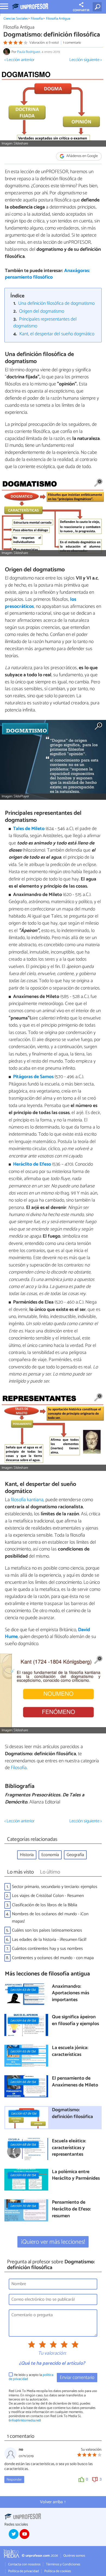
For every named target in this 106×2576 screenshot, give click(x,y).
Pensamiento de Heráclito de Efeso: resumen (71, 2209)
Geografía (75, 1855)
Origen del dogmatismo (42, 311)
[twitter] (14, 2534)
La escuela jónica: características (70, 2051)
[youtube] (24, 2534)
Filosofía (37, 19)
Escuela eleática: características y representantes (69, 2148)
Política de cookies (58, 2571)
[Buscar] (98, 7)
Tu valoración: (52, 2354)
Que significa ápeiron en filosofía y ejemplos (75, 2021)
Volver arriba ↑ (53, 2502)
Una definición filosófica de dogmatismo (56, 304)
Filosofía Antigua (58, 19)
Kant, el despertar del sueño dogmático (57, 334)
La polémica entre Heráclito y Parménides (76, 2175)
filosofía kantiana (27, 1500)
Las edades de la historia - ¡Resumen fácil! (49, 1940)
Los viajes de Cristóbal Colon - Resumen (48, 1896)
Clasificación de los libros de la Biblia (45, 1905)
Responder (14, 2480)
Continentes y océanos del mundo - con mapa (53, 1958)
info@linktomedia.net (25, 2420)
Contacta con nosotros (24, 2564)
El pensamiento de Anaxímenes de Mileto (75, 2082)
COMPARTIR (81, 10)
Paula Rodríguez (29, 52)
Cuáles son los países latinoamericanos (47, 1930)
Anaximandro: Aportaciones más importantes (71, 1993)
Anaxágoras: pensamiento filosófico (47, 274)
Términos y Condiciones (63, 2564)
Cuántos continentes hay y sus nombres (47, 1949)
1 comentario (72, 43)
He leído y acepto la (31, 2377)
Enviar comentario (77, 2378)
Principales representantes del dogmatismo (45, 323)
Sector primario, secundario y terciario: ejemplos (55, 1887)
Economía (50, 1855)
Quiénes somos (74, 2556)
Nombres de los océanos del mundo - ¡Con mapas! (50, 1918)
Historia (27, 1855)
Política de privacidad (24, 2571)
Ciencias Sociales (16, 19)
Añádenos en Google (82, 156)
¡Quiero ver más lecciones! (53, 2242)
